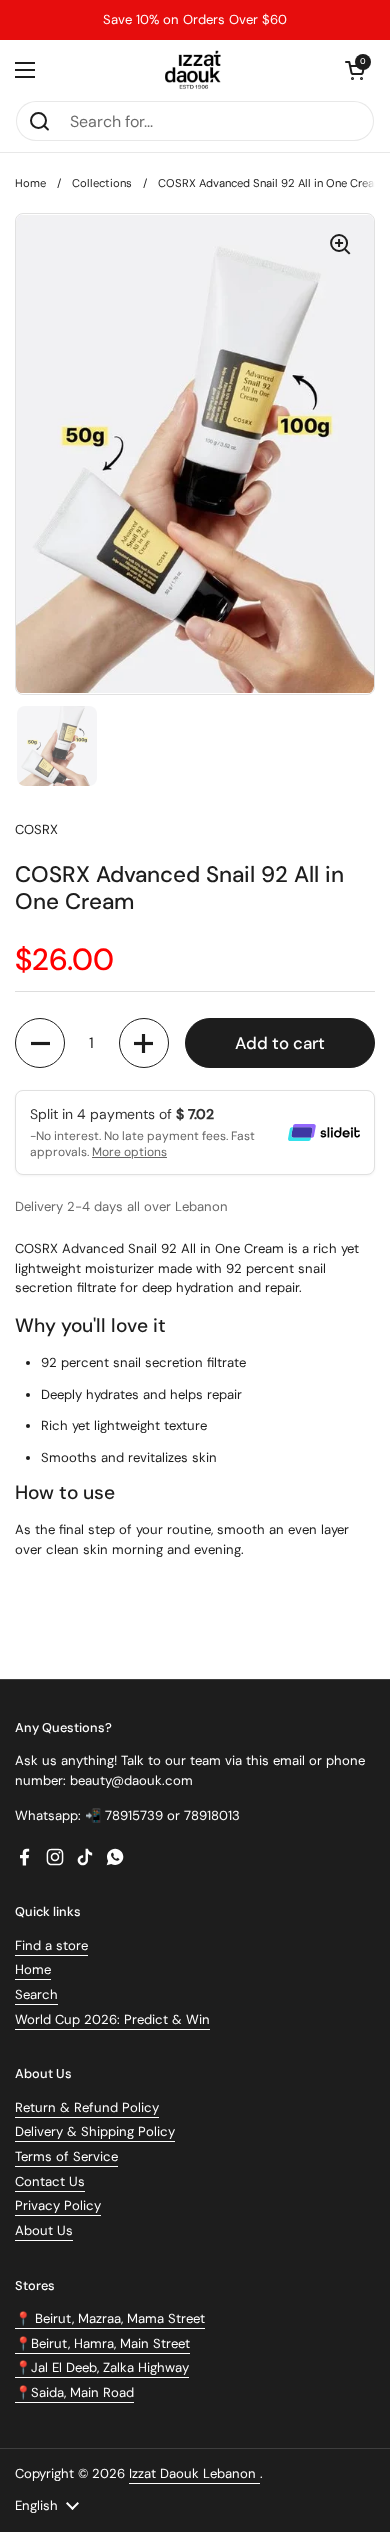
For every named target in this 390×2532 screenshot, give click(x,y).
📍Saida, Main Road (74, 2392)
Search (36, 1994)
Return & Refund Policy (87, 2107)
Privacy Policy (58, 2205)
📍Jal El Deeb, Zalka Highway (102, 2367)
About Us (44, 2230)
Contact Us (50, 2181)
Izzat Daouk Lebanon (194, 2473)
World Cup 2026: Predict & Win (112, 2019)
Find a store (51, 1945)
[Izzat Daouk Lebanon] (195, 70)
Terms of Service (66, 2156)
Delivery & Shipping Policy (95, 2131)
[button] (355, 70)
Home (30, 183)
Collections (102, 183)
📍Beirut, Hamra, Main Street (102, 2343)
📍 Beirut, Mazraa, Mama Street (110, 2318)
